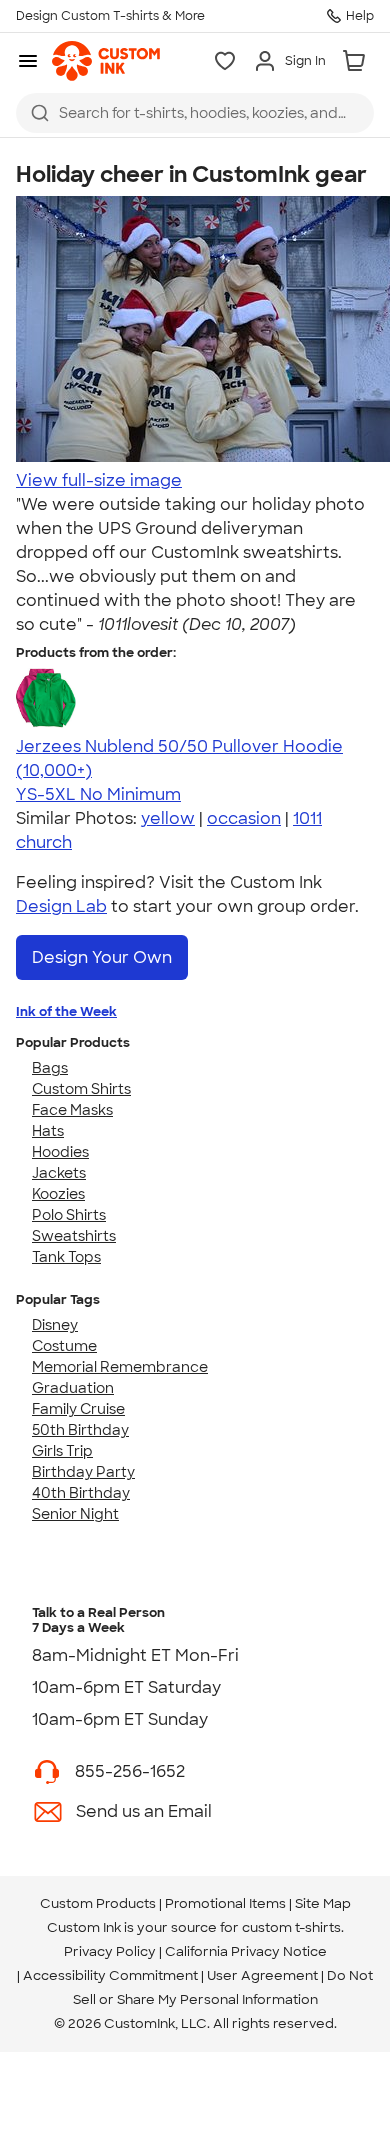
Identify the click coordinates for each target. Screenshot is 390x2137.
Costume (64, 1346)
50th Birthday (80, 1430)
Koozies (58, 1194)
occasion (244, 818)
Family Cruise (78, 1409)
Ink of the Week (66, 1011)
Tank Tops (66, 1257)
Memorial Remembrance (120, 1367)
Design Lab (61, 906)
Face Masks (72, 1110)
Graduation (73, 1388)
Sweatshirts (74, 1236)
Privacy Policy (110, 1951)
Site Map (323, 1903)
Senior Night (75, 1514)
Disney (55, 1325)
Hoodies (60, 1152)
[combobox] (195, 113)
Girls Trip (62, 1451)
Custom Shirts (81, 1089)
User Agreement (262, 1975)
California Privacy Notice (246, 1951)
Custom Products (98, 1903)
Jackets (59, 1173)
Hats (48, 1131)
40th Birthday (81, 1493)
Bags (50, 1068)
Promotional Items (225, 1903)
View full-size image (99, 480)
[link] (106, 61)
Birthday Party (83, 1472)
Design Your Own (102, 957)
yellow (168, 818)
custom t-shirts (291, 1927)
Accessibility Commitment (110, 1975)
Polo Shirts (69, 1215)
